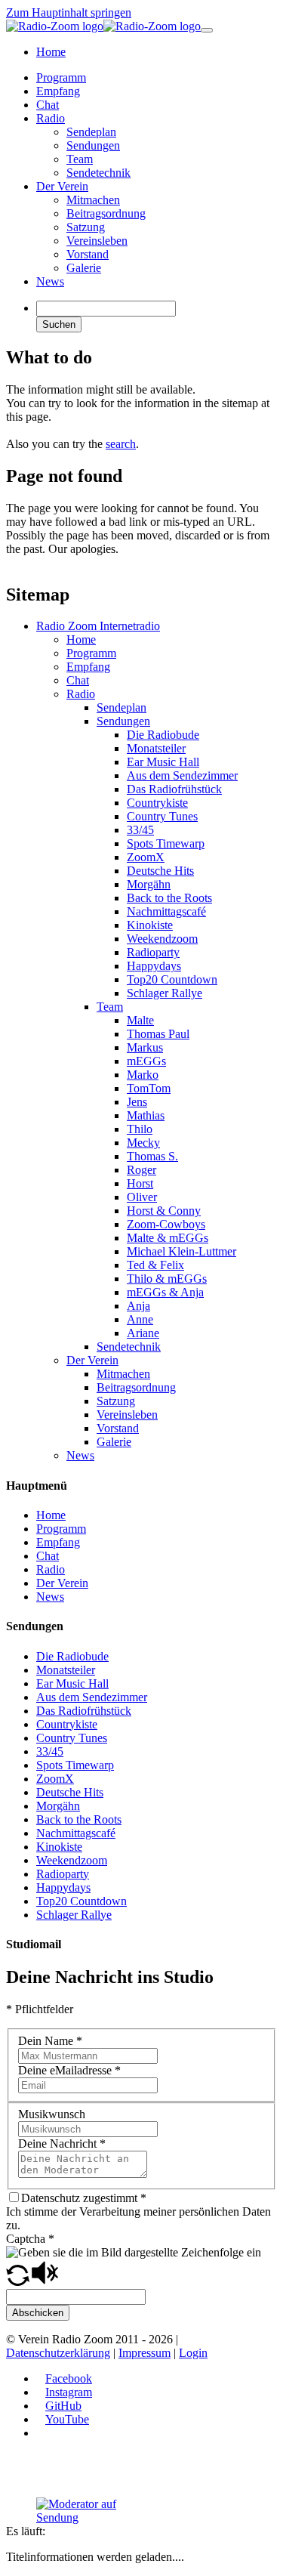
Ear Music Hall (163, 762)
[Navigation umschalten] (207, 30)
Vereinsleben (127, 1415)
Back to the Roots (169, 898)
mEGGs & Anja (165, 1292)
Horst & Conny (164, 1211)
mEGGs (146, 1061)
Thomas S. (152, 1156)
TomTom (149, 1088)
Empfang (88, 667)
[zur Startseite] (103, 26)
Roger (141, 1170)
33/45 (140, 830)
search (121, 444)
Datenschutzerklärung (58, 2353)
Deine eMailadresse (69, 2070)
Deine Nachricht (62, 2144)
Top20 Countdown (172, 979)
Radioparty (153, 952)
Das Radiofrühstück (174, 789)
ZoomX (146, 857)
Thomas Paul (158, 1034)
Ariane (143, 1333)
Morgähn (149, 884)
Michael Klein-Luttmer (181, 1251)
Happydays (154, 966)
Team (110, 1007)
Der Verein (92, 1360)
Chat (78, 680)
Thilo (140, 1129)
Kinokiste (150, 925)
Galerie (114, 1442)
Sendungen (123, 721)
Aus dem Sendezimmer (182, 775)
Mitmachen (123, 1374)
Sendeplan (122, 707)
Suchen (59, 324)
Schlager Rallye (165, 993)
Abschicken (38, 2313)
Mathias (146, 1115)
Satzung (116, 1401)
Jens (137, 1102)
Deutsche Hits (160, 871)
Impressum (145, 2353)
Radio (81, 694)
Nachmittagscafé (166, 911)
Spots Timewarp (166, 843)
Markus (145, 1047)
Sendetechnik (129, 1347)
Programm (91, 653)
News (80, 1455)
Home (81, 639)
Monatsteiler (156, 748)
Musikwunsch (52, 2114)
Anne (140, 1319)
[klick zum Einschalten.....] (93, 2511)
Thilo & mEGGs (167, 1279)
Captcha (30, 2239)
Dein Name (50, 2041)
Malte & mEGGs (168, 1238)
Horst (140, 1183)
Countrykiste (157, 803)
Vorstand (118, 1428)
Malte (140, 1020)
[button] (18, 2282)
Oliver (142, 1197)
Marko (143, 1075)
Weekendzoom (162, 939)
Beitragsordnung (136, 1387)
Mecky (143, 1143)
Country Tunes (162, 816)
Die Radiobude (163, 735)
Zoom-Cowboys (166, 1224)
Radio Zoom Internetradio (98, 626)
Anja (138, 1306)
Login (193, 2353)
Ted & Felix (155, 1265)
